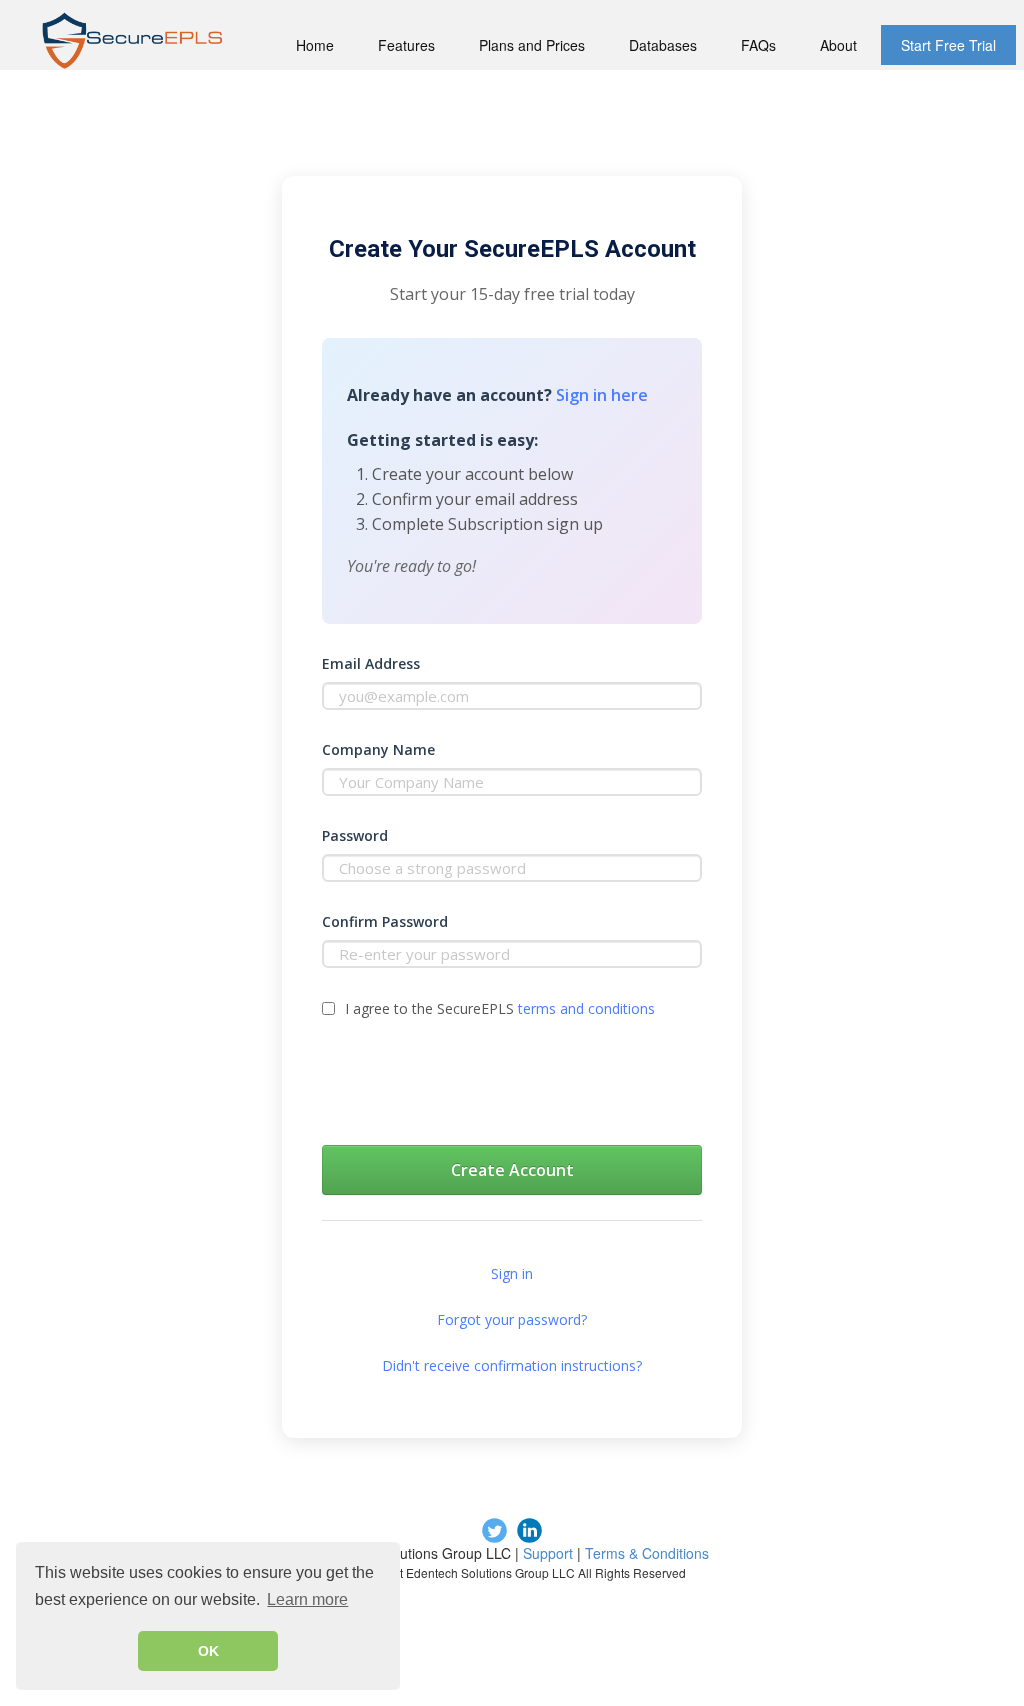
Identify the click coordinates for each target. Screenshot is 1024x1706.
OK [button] (208, 1651)
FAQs (758, 45)
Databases (663, 45)
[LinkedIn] (529, 1530)
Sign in (512, 1273)
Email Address (371, 663)
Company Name (378, 749)
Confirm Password (385, 921)
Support (548, 1553)
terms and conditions (586, 1008)
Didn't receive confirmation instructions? (512, 1365)
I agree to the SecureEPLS (500, 1008)
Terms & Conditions (647, 1553)
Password (355, 835)
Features (406, 45)
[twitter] (494, 1530)
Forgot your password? (512, 1319)
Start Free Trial (948, 45)
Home (315, 45)
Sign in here (602, 395)
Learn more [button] (307, 1599)
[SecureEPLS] (132, 41)
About (838, 45)
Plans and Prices (532, 45)
